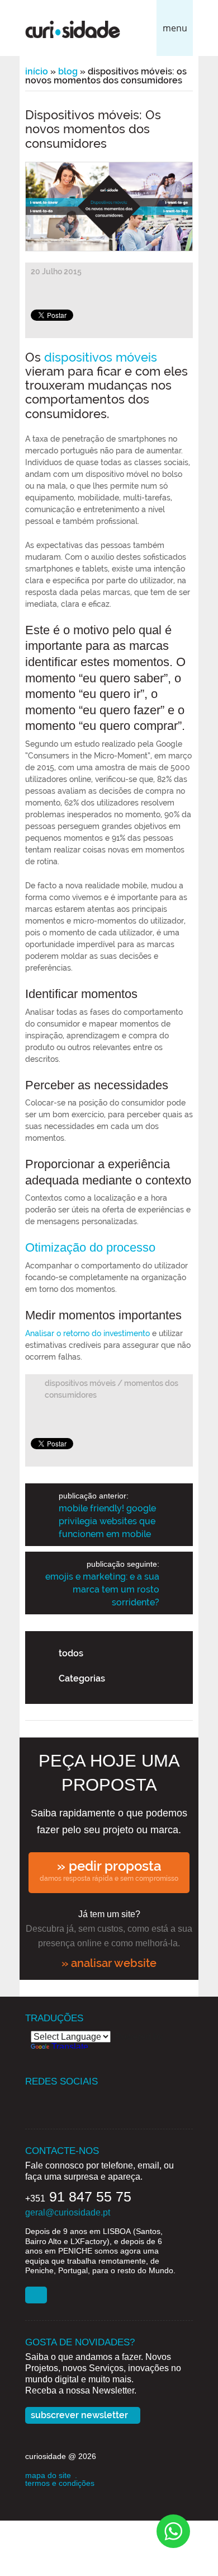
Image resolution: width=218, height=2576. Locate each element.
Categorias (82, 1678)
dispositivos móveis (101, 357)
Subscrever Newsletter (79, 2415)
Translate (70, 2047)
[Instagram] (77, 2100)
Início (37, 71)
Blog (68, 71)
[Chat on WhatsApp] (173, 2530)
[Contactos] (36, 2295)
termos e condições (60, 2483)
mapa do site (48, 2475)
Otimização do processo (90, 1247)
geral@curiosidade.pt (68, 2212)
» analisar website (109, 1963)
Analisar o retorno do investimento (87, 1333)
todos (71, 1653)
